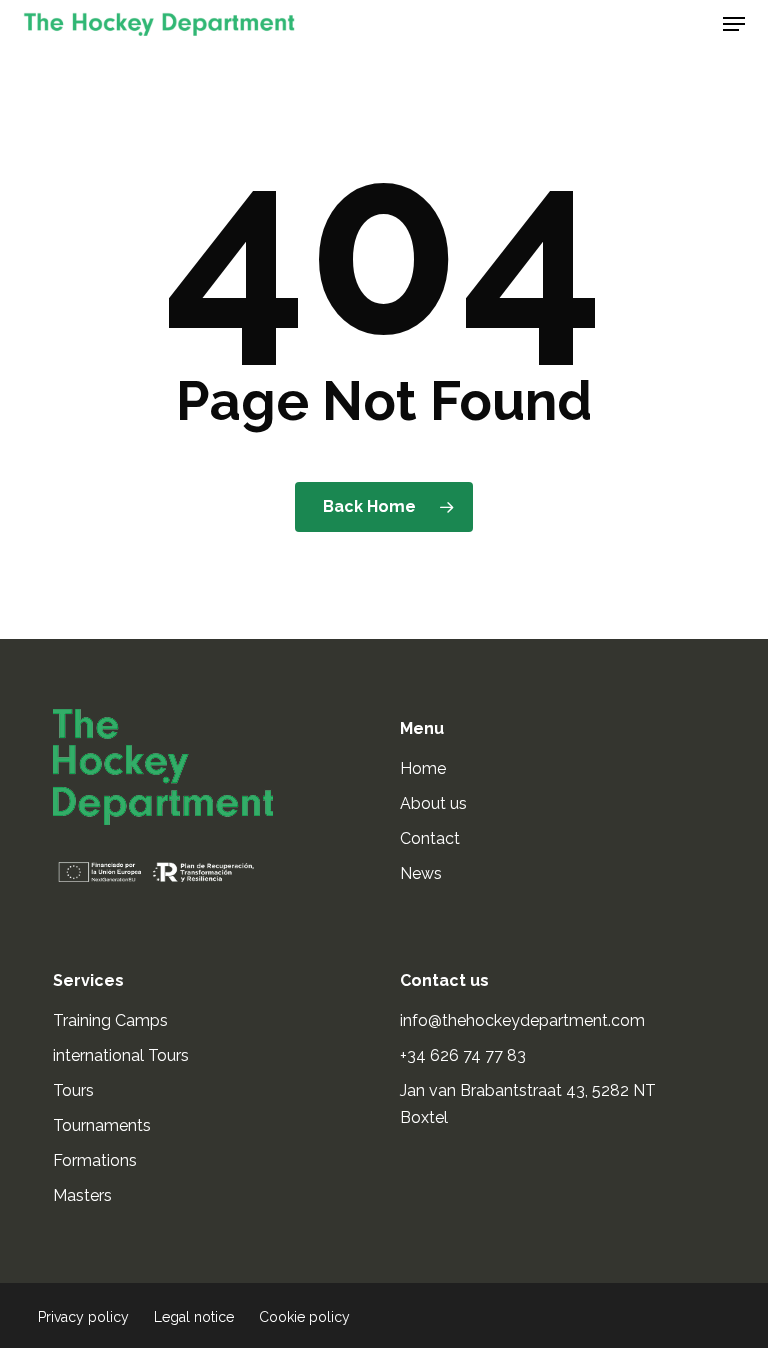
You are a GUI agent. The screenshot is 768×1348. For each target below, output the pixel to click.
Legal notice (194, 1317)
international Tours (121, 1055)
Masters (82, 1195)
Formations (95, 1160)
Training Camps (110, 1020)
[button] (734, 24)
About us (433, 803)
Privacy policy (83, 1317)
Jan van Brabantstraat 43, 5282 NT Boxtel (528, 1104)
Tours (73, 1090)
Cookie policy (304, 1317)
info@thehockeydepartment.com (524, 1020)
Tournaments (102, 1125)
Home (423, 768)
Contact (430, 838)
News (421, 873)
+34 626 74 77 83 (465, 1055)
